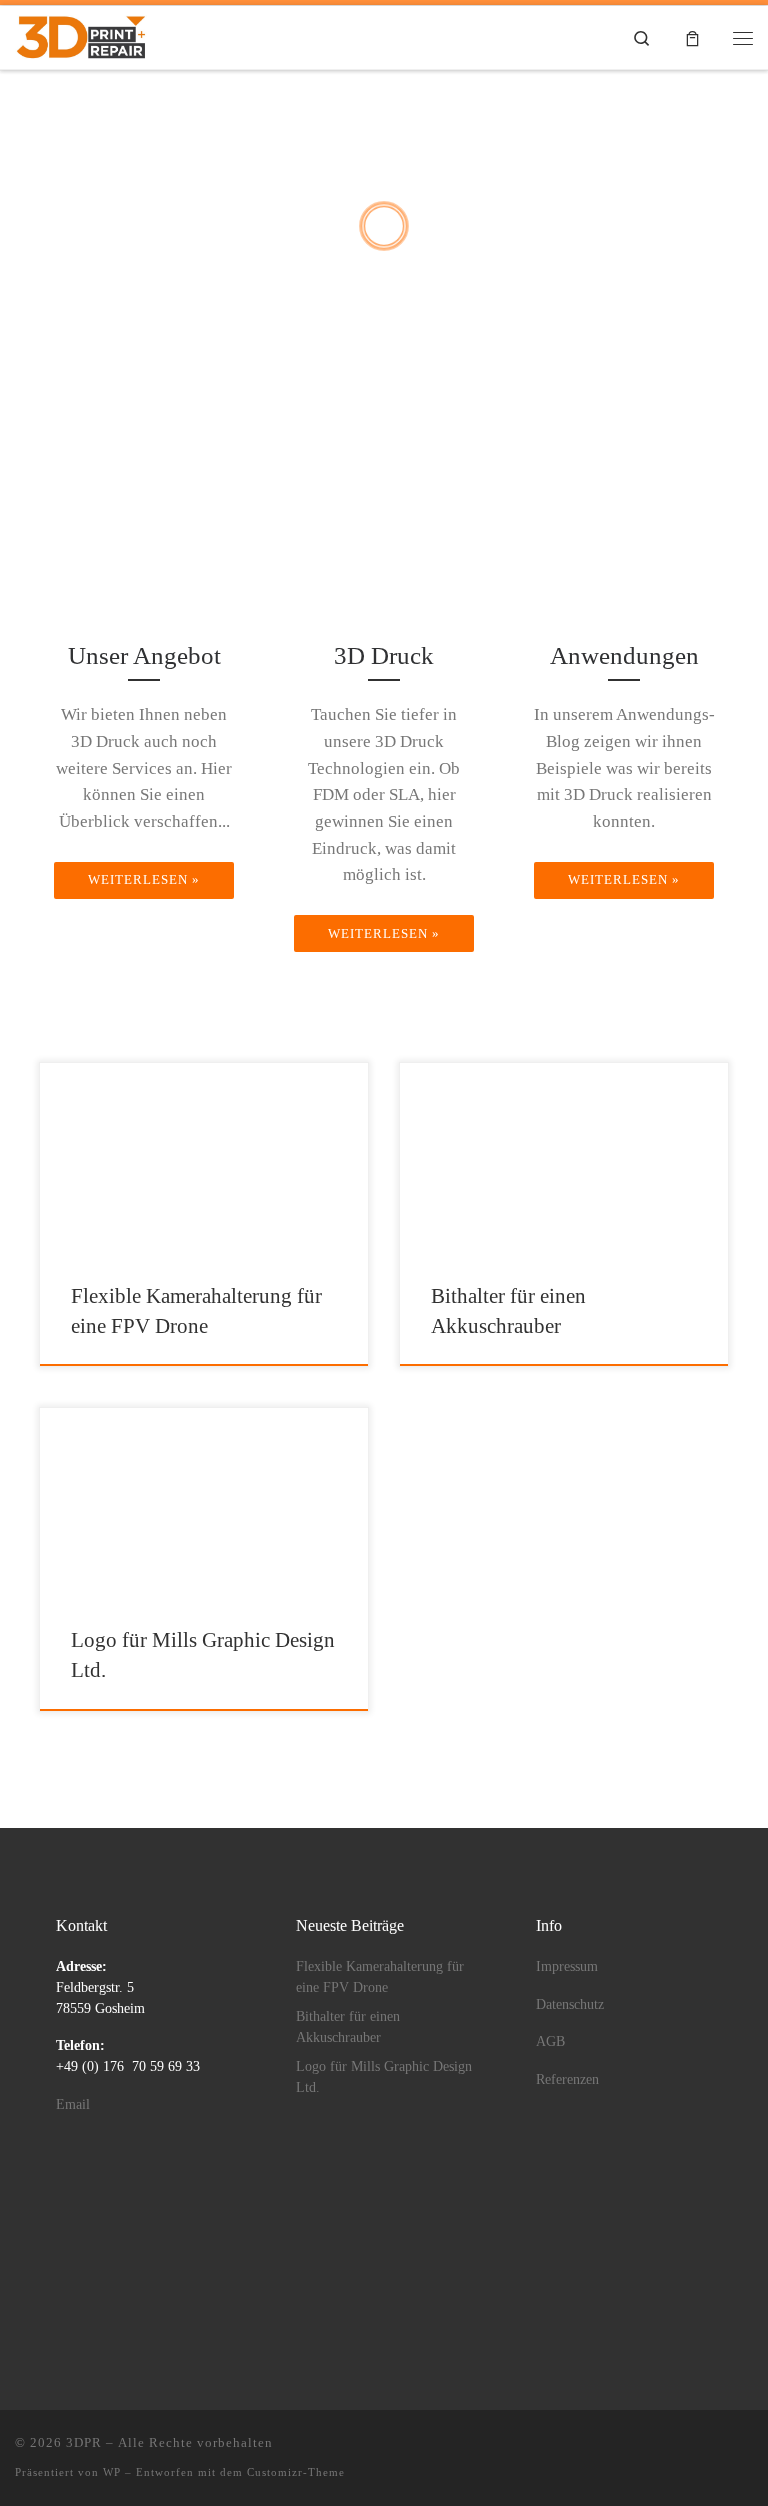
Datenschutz (570, 2004)
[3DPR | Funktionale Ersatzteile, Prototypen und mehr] (81, 35)
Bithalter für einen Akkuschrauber (348, 2027)
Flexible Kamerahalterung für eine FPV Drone (380, 1977)
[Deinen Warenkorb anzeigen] (692, 37)
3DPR (84, 2442)
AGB (550, 2041)
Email (73, 2104)
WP (112, 2472)
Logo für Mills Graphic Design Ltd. (384, 2077)
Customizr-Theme (296, 2472)
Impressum (567, 1966)
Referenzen (567, 2079)
